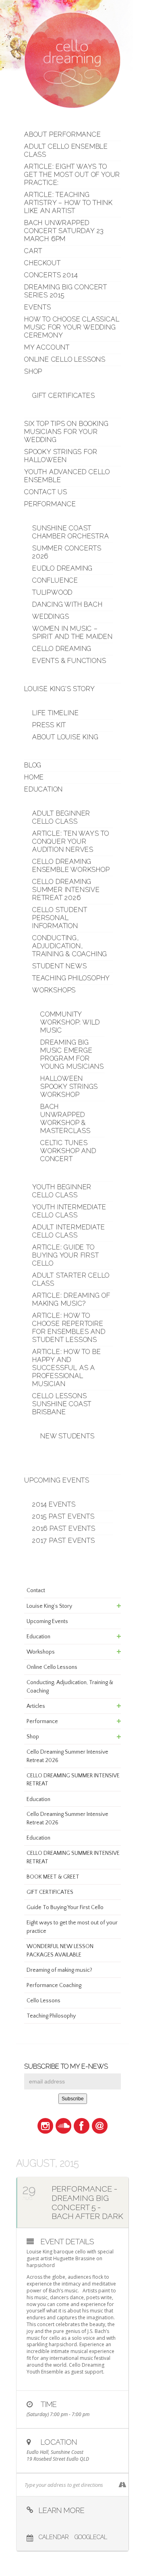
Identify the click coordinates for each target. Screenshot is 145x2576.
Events (38, 307)
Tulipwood (52, 592)
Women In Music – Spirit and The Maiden (72, 633)
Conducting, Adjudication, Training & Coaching (70, 946)
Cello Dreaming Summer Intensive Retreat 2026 (66, 890)
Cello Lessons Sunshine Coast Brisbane (62, 1404)
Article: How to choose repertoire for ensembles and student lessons (69, 1328)
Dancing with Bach (67, 604)
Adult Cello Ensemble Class (66, 150)
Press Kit (49, 725)
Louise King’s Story (60, 689)
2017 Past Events (64, 1540)
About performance (63, 134)
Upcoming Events (57, 1480)
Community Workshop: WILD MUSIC (70, 1022)
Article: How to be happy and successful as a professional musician (66, 1368)
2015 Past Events (63, 1516)
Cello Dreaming (62, 649)
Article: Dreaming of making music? (71, 1299)
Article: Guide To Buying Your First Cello (66, 1255)
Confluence (55, 580)
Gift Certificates (64, 396)
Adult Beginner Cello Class (61, 817)
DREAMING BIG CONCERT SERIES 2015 (66, 291)
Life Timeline (55, 713)
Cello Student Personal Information (60, 918)
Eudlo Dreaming (62, 568)
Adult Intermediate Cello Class (68, 1231)
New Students (67, 1436)
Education (43, 789)
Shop (33, 371)
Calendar (54, 2537)
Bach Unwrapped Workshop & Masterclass (65, 1119)
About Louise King (65, 737)
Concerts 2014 (51, 275)
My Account (47, 347)
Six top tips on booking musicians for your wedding (66, 432)
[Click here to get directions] (122, 2485)
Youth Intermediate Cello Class (69, 1211)
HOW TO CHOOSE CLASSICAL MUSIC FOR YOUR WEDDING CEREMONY (72, 327)
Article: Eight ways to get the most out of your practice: (72, 175)
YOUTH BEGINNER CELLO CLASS (62, 1191)
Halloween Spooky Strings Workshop (69, 1087)
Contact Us (46, 492)
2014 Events (54, 1504)
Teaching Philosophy (71, 978)
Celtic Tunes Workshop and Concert (68, 1151)
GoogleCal (91, 2537)
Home (34, 777)
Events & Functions (69, 661)
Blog (33, 765)
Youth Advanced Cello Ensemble (67, 476)
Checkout (42, 263)
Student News (60, 966)
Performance (50, 504)
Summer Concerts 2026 (67, 552)
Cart (33, 251)
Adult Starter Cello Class (71, 1279)
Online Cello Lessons (65, 359)
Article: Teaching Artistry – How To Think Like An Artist (68, 203)
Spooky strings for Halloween (61, 456)
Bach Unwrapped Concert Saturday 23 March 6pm (64, 231)
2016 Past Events (64, 1528)
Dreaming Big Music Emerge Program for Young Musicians (72, 1054)
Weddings (51, 616)
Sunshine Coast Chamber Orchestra (71, 532)
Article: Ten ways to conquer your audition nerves (71, 841)
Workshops (54, 990)
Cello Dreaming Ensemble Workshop (71, 866)
